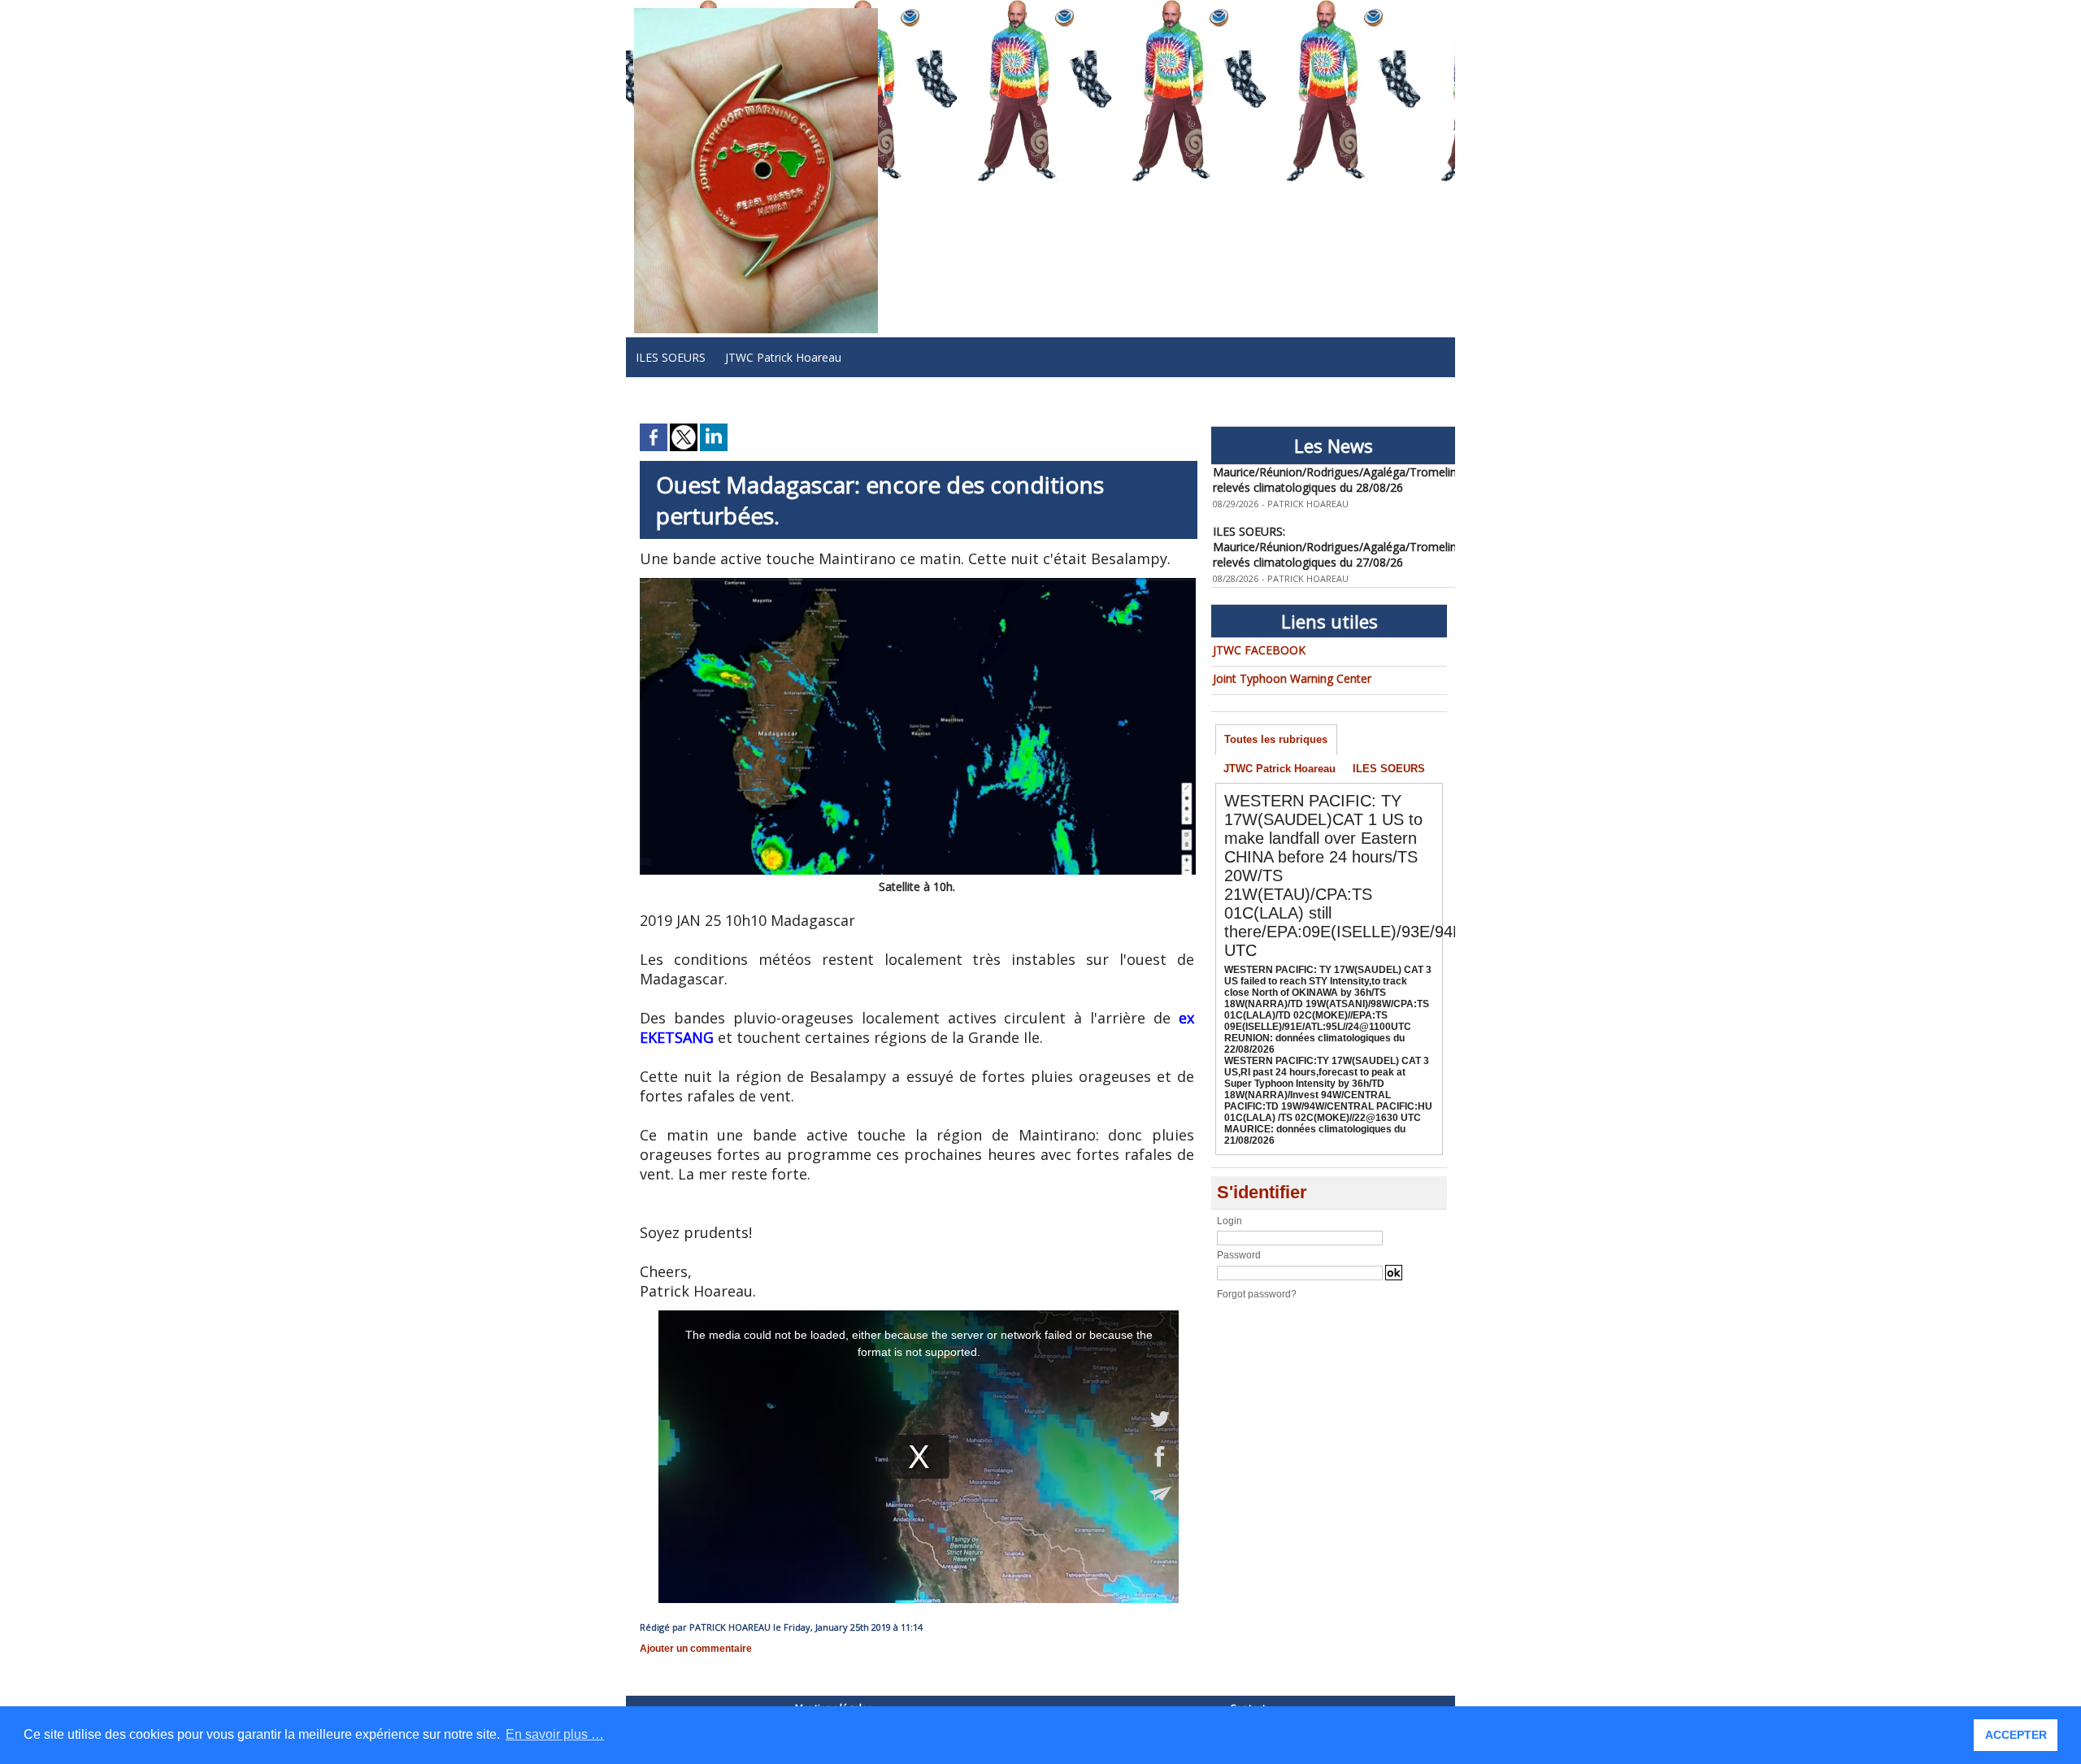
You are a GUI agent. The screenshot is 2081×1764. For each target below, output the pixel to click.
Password (1239, 1255)
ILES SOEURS (671, 357)
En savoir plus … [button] (555, 1734)
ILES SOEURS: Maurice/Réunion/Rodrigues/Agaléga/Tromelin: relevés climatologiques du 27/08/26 (1336, 530)
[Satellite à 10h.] (918, 583)
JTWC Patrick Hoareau (783, 357)
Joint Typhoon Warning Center (1292, 678)
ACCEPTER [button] (2016, 1735)
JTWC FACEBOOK (1259, 650)
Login (1229, 1221)
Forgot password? (1257, 1294)
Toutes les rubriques (1276, 739)
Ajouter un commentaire (696, 1649)
